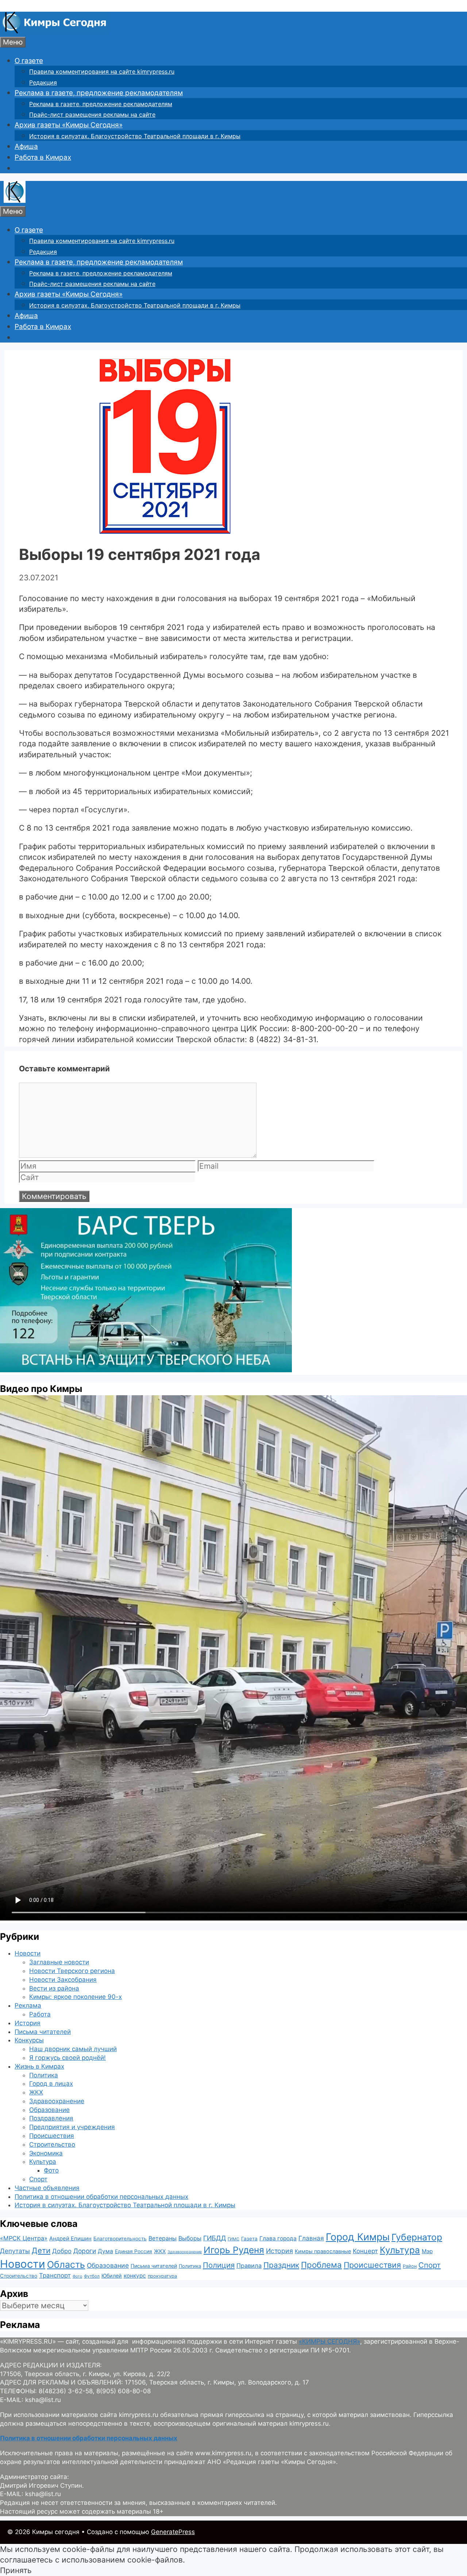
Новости (28, 1953)
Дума (105, 2251)
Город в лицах (51, 2084)
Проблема (321, 2265)
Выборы (190, 2238)
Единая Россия (134, 2251)
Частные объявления (47, 2188)
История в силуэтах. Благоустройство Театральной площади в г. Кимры (135, 136)
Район (410, 2266)
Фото (51, 2170)
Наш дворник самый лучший (73, 2049)
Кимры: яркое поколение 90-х (76, 1997)
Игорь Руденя (234, 2250)
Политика (44, 2075)
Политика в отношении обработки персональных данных (101, 2197)
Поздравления (51, 2118)
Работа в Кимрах (43, 157)
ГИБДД (215, 2238)
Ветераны (163, 2238)
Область (66, 2264)
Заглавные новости (59, 1962)
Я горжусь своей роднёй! (67, 2058)
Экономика (46, 2153)
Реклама (28, 2006)
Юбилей (112, 2276)
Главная (311, 2238)
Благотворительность (120, 2239)
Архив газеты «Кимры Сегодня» (69, 125)
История (28, 2023)
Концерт (365, 2251)
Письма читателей (43, 2032)
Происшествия (52, 2136)
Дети (41, 2250)
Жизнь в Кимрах (39, 2066)
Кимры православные (323, 2251)
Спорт (38, 2179)
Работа (40, 2014)
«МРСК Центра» (24, 2238)
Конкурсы (29, 2040)
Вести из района (54, 1988)
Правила (249, 2266)
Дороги (85, 2251)
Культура (43, 2162)
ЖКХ (36, 2092)
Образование (49, 2110)
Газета (249, 2239)
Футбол (92, 2276)
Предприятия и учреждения (72, 2127)
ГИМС (233, 2239)
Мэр (427, 2251)
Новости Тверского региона (72, 1971)
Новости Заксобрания (63, 1980)
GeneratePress (173, 2532)
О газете (29, 61)
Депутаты (15, 2251)
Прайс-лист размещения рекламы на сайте (92, 115)
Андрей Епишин (70, 2239)
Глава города (278, 2238)
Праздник (281, 2265)
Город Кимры (358, 2237)
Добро (62, 2251)
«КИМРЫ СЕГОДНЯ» (329, 2341)
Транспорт (55, 2275)
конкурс (135, 2276)
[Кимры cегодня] (55, 31)
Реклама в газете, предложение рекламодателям (99, 93)
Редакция (43, 82)
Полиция (219, 2265)
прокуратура (162, 2276)
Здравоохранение (57, 2101)
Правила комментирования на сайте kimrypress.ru (102, 71)
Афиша (26, 146)
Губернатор (417, 2237)
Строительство (52, 2144)
